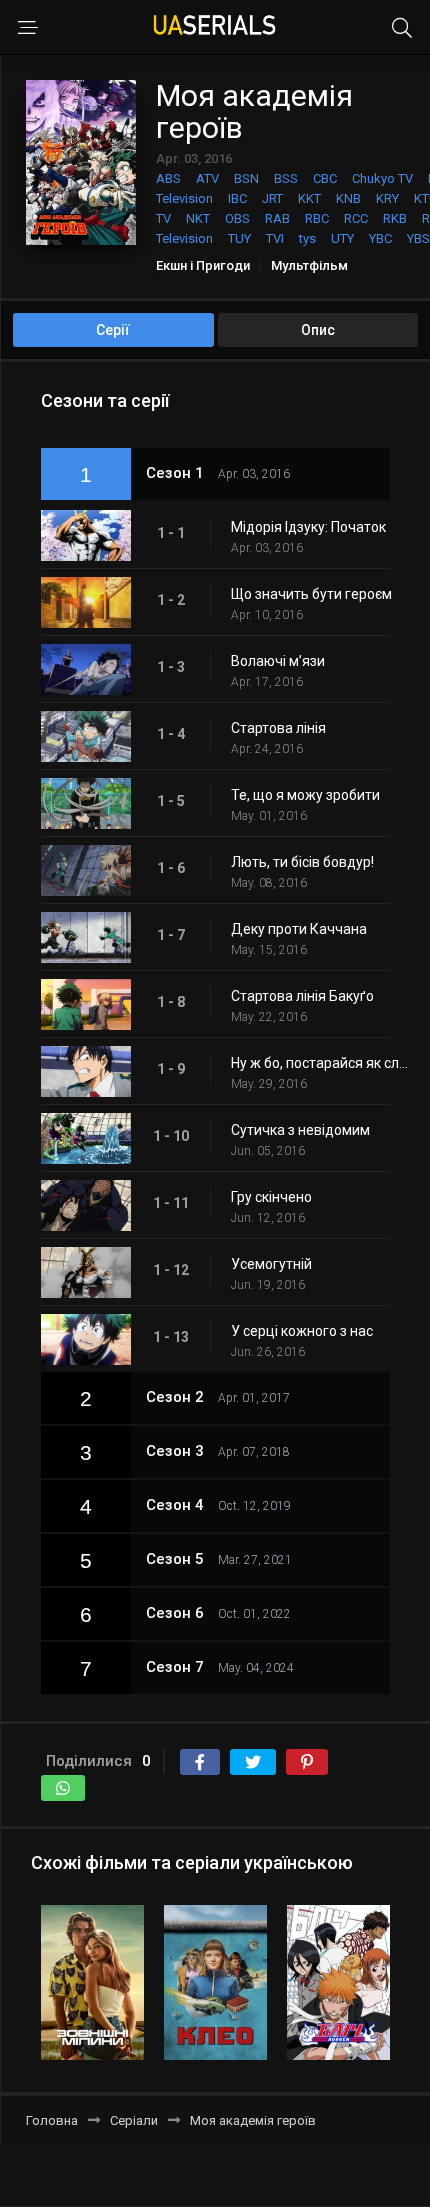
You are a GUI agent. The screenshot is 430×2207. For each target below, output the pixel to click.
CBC (325, 178)
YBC (380, 238)
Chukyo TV (382, 178)
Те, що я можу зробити (305, 795)
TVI (275, 238)
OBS (237, 218)
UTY (342, 238)
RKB (395, 218)
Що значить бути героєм (311, 594)
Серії (113, 330)
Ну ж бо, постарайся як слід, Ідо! (320, 1063)
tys (307, 238)
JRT (272, 198)
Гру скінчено (271, 1197)
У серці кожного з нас (302, 1331)
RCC (356, 218)
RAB (277, 218)
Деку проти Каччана (299, 929)
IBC (237, 198)
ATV (207, 178)
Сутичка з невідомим (300, 1130)
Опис (318, 330)
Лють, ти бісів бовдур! (302, 862)
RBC (317, 218)
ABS (168, 178)
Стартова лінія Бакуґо (302, 996)
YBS (418, 238)
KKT (309, 198)
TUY (239, 238)
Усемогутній (271, 1264)
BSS (286, 178)
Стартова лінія (278, 728)
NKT (198, 218)
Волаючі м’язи (278, 661)
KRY (387, 198)
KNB (348, 198)
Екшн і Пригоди (203, 265)
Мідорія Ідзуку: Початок (308, 527)
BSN (246, 178)
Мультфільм (309, 265)
